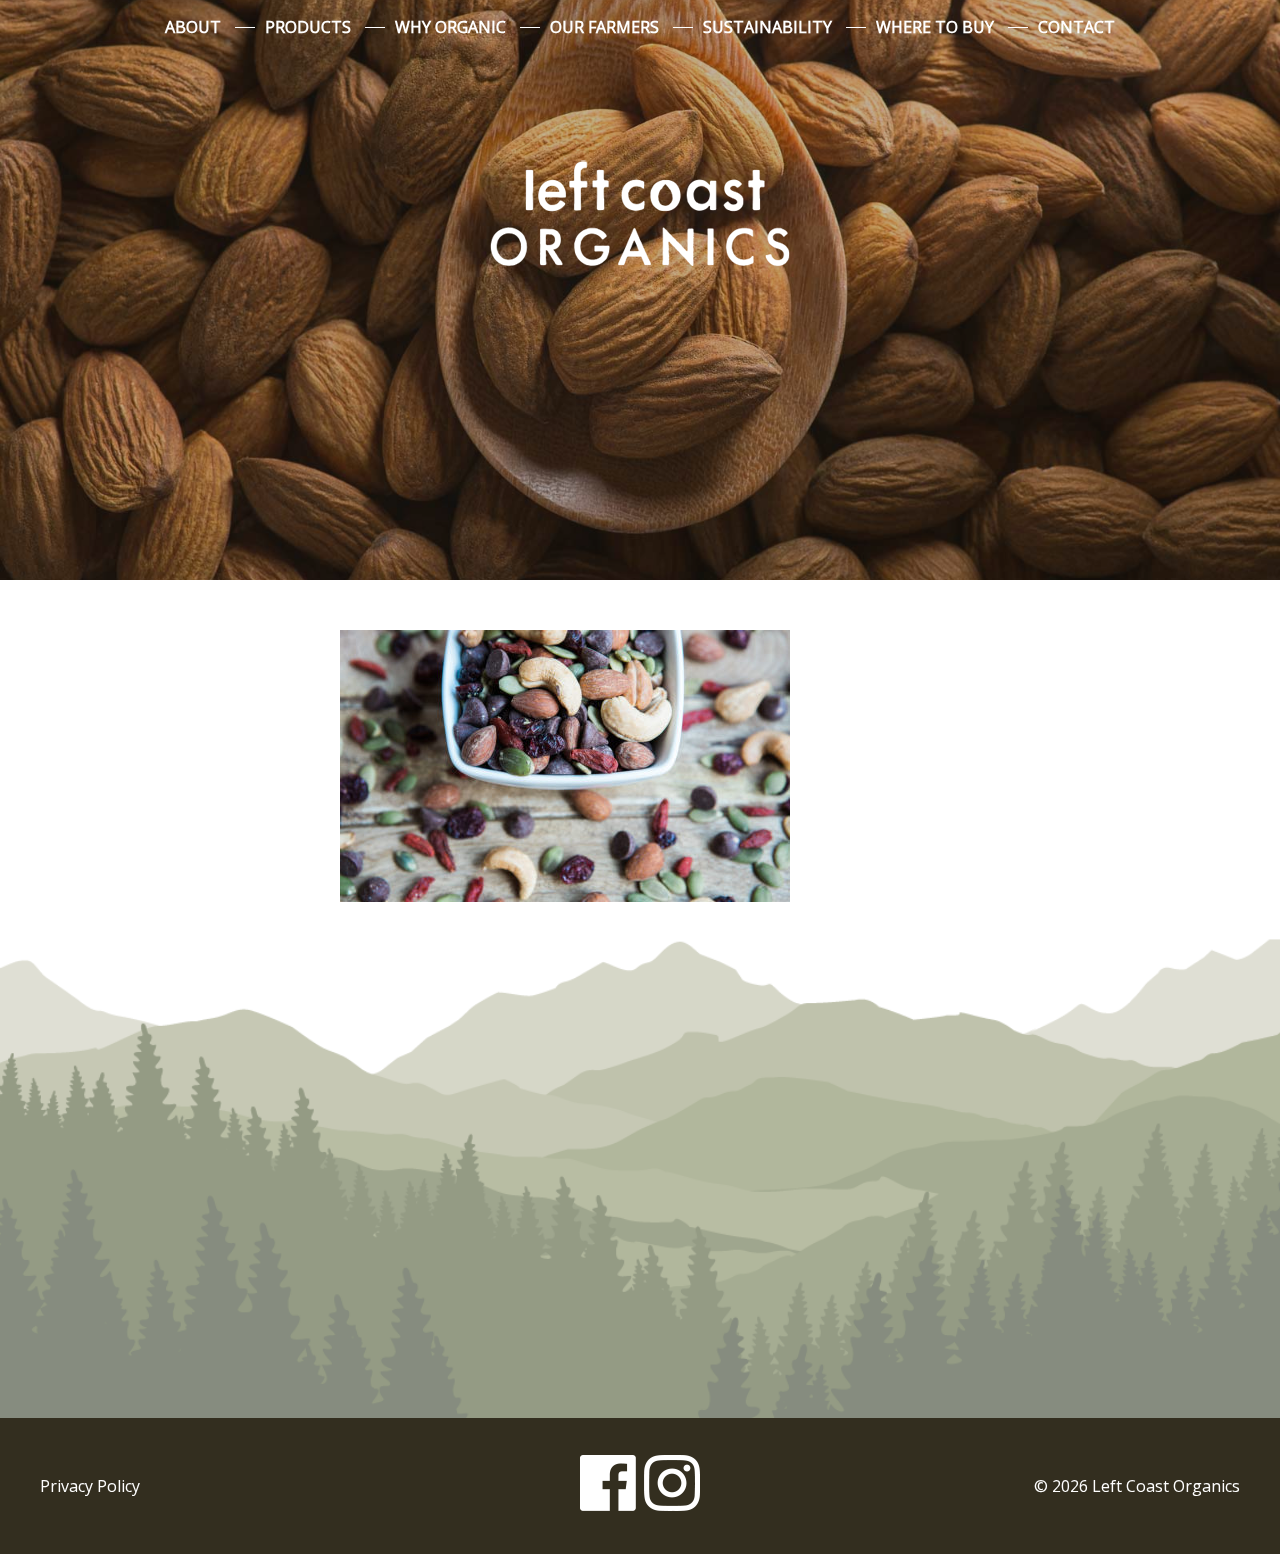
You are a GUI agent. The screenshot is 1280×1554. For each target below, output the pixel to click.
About (193, 27)
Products (308, 27)
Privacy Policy (90, 1486)
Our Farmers (604, 27)
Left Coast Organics (640, 213)
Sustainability (767, 27)
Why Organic (450, 27)
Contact (1076, 27)
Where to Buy (935, 27)
